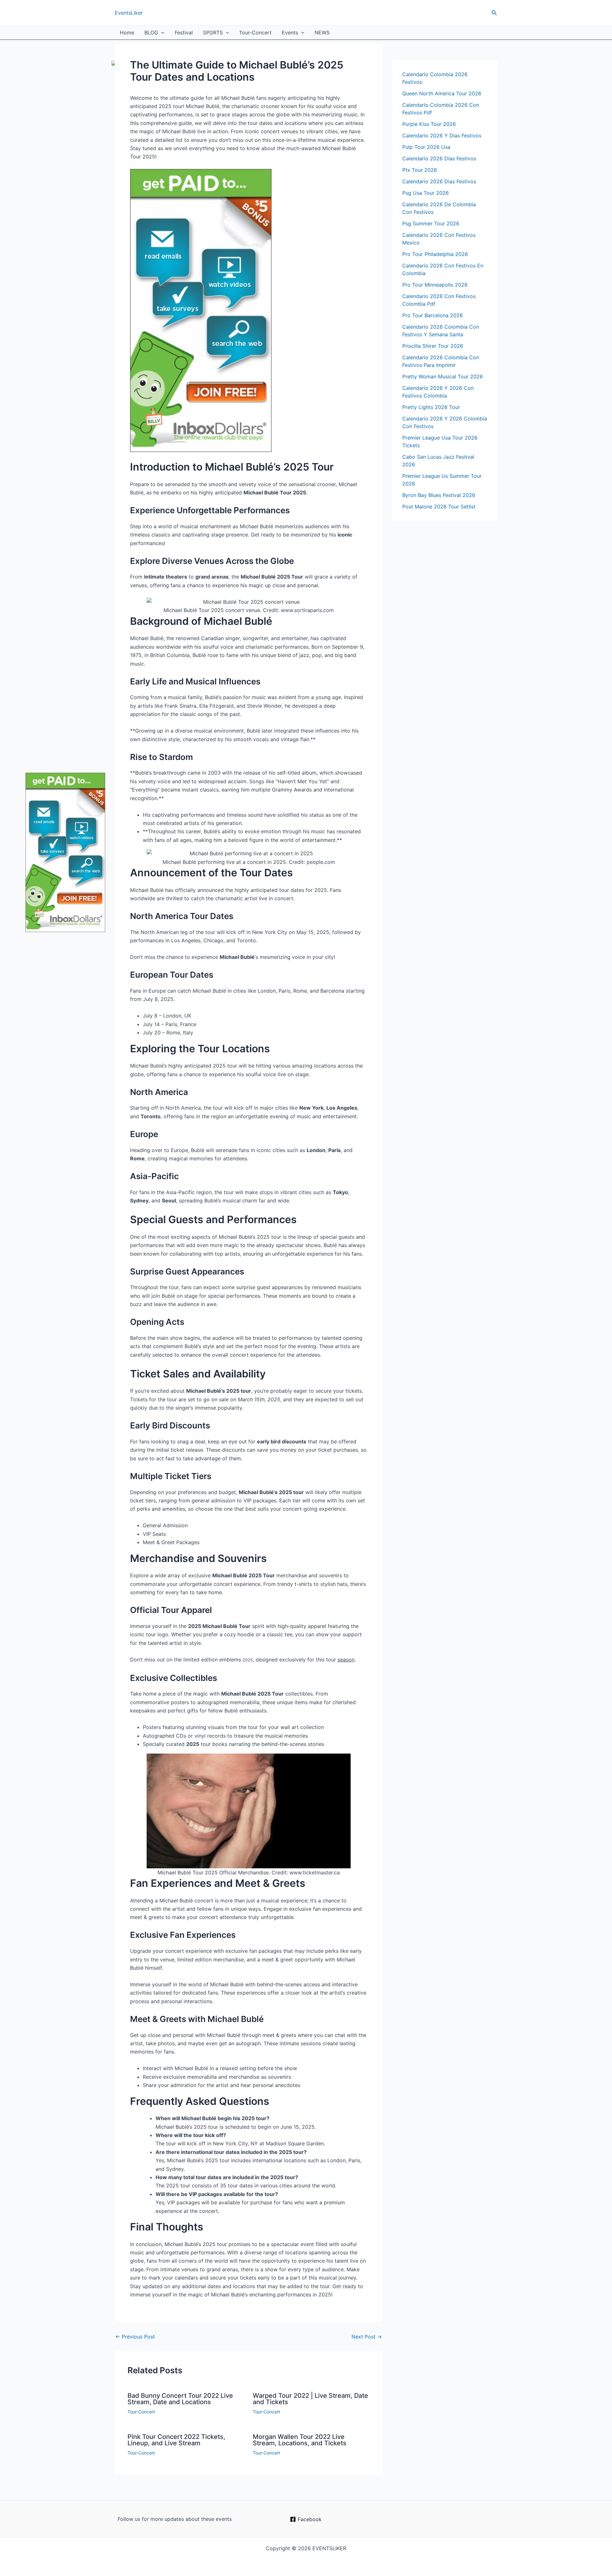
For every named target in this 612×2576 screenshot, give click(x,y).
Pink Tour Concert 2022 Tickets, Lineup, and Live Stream (176, 2440)
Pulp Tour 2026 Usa (426, 147)
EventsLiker (129, 13)
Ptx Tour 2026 (420, 170)
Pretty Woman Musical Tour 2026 (443, 376)
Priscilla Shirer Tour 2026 (433, 346)
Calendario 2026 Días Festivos (439, 158)
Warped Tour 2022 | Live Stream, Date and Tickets (310, 2399)
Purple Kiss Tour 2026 (429, 124)
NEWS (322, 33)
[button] (494, 13)
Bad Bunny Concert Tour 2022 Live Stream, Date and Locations (180, 2399)
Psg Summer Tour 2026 (431, 223)
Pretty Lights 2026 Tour (431, 407)
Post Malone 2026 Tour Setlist (439, 507)
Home (127, 33)
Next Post (367, 2337)
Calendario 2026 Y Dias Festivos (442, 135)
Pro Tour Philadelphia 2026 (435, 254)
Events (290, 33)
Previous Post (135, 2337)
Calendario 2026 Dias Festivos (439, 181)
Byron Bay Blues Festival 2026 (439, 495)
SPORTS (213, 33)
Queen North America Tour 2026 (442, 93)
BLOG (151, 33)
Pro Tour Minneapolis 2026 (435, 285)
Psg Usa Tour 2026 (426, 193)
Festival (184, 33)
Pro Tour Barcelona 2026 (433, 315)
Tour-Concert (255, 33)
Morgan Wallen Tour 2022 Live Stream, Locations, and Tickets (300, 2440)
